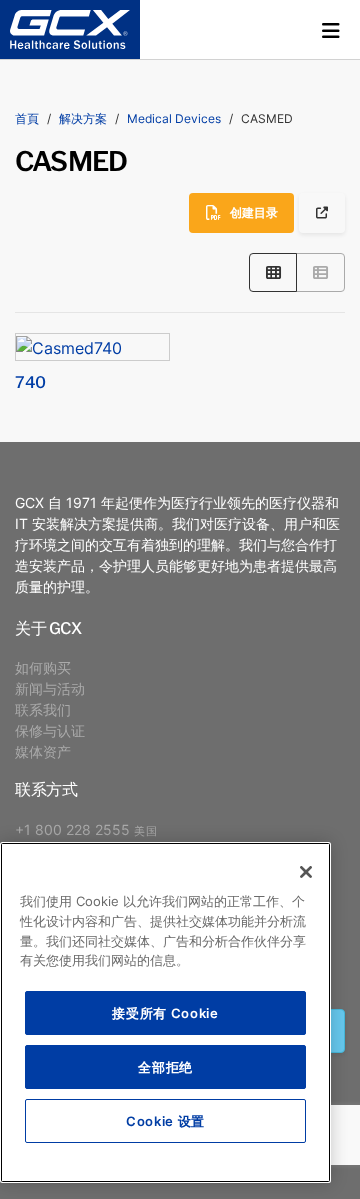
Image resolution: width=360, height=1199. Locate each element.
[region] (165, 1012)
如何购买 (43, 667)
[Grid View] (273, 272)
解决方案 (83, 118)
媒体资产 (43, 751)
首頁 (27, 118)
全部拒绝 (165, 1066)
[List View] (320, 272)
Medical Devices (174, 118)
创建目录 (253, 212)
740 (30, 381)
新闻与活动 (50, 688)
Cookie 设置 (165, 1120)
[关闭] (306, 872)
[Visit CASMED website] (322, 212)
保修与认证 (50, 730)
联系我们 (43, 709)
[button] (331, 30)
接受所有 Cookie (165, 1012)
